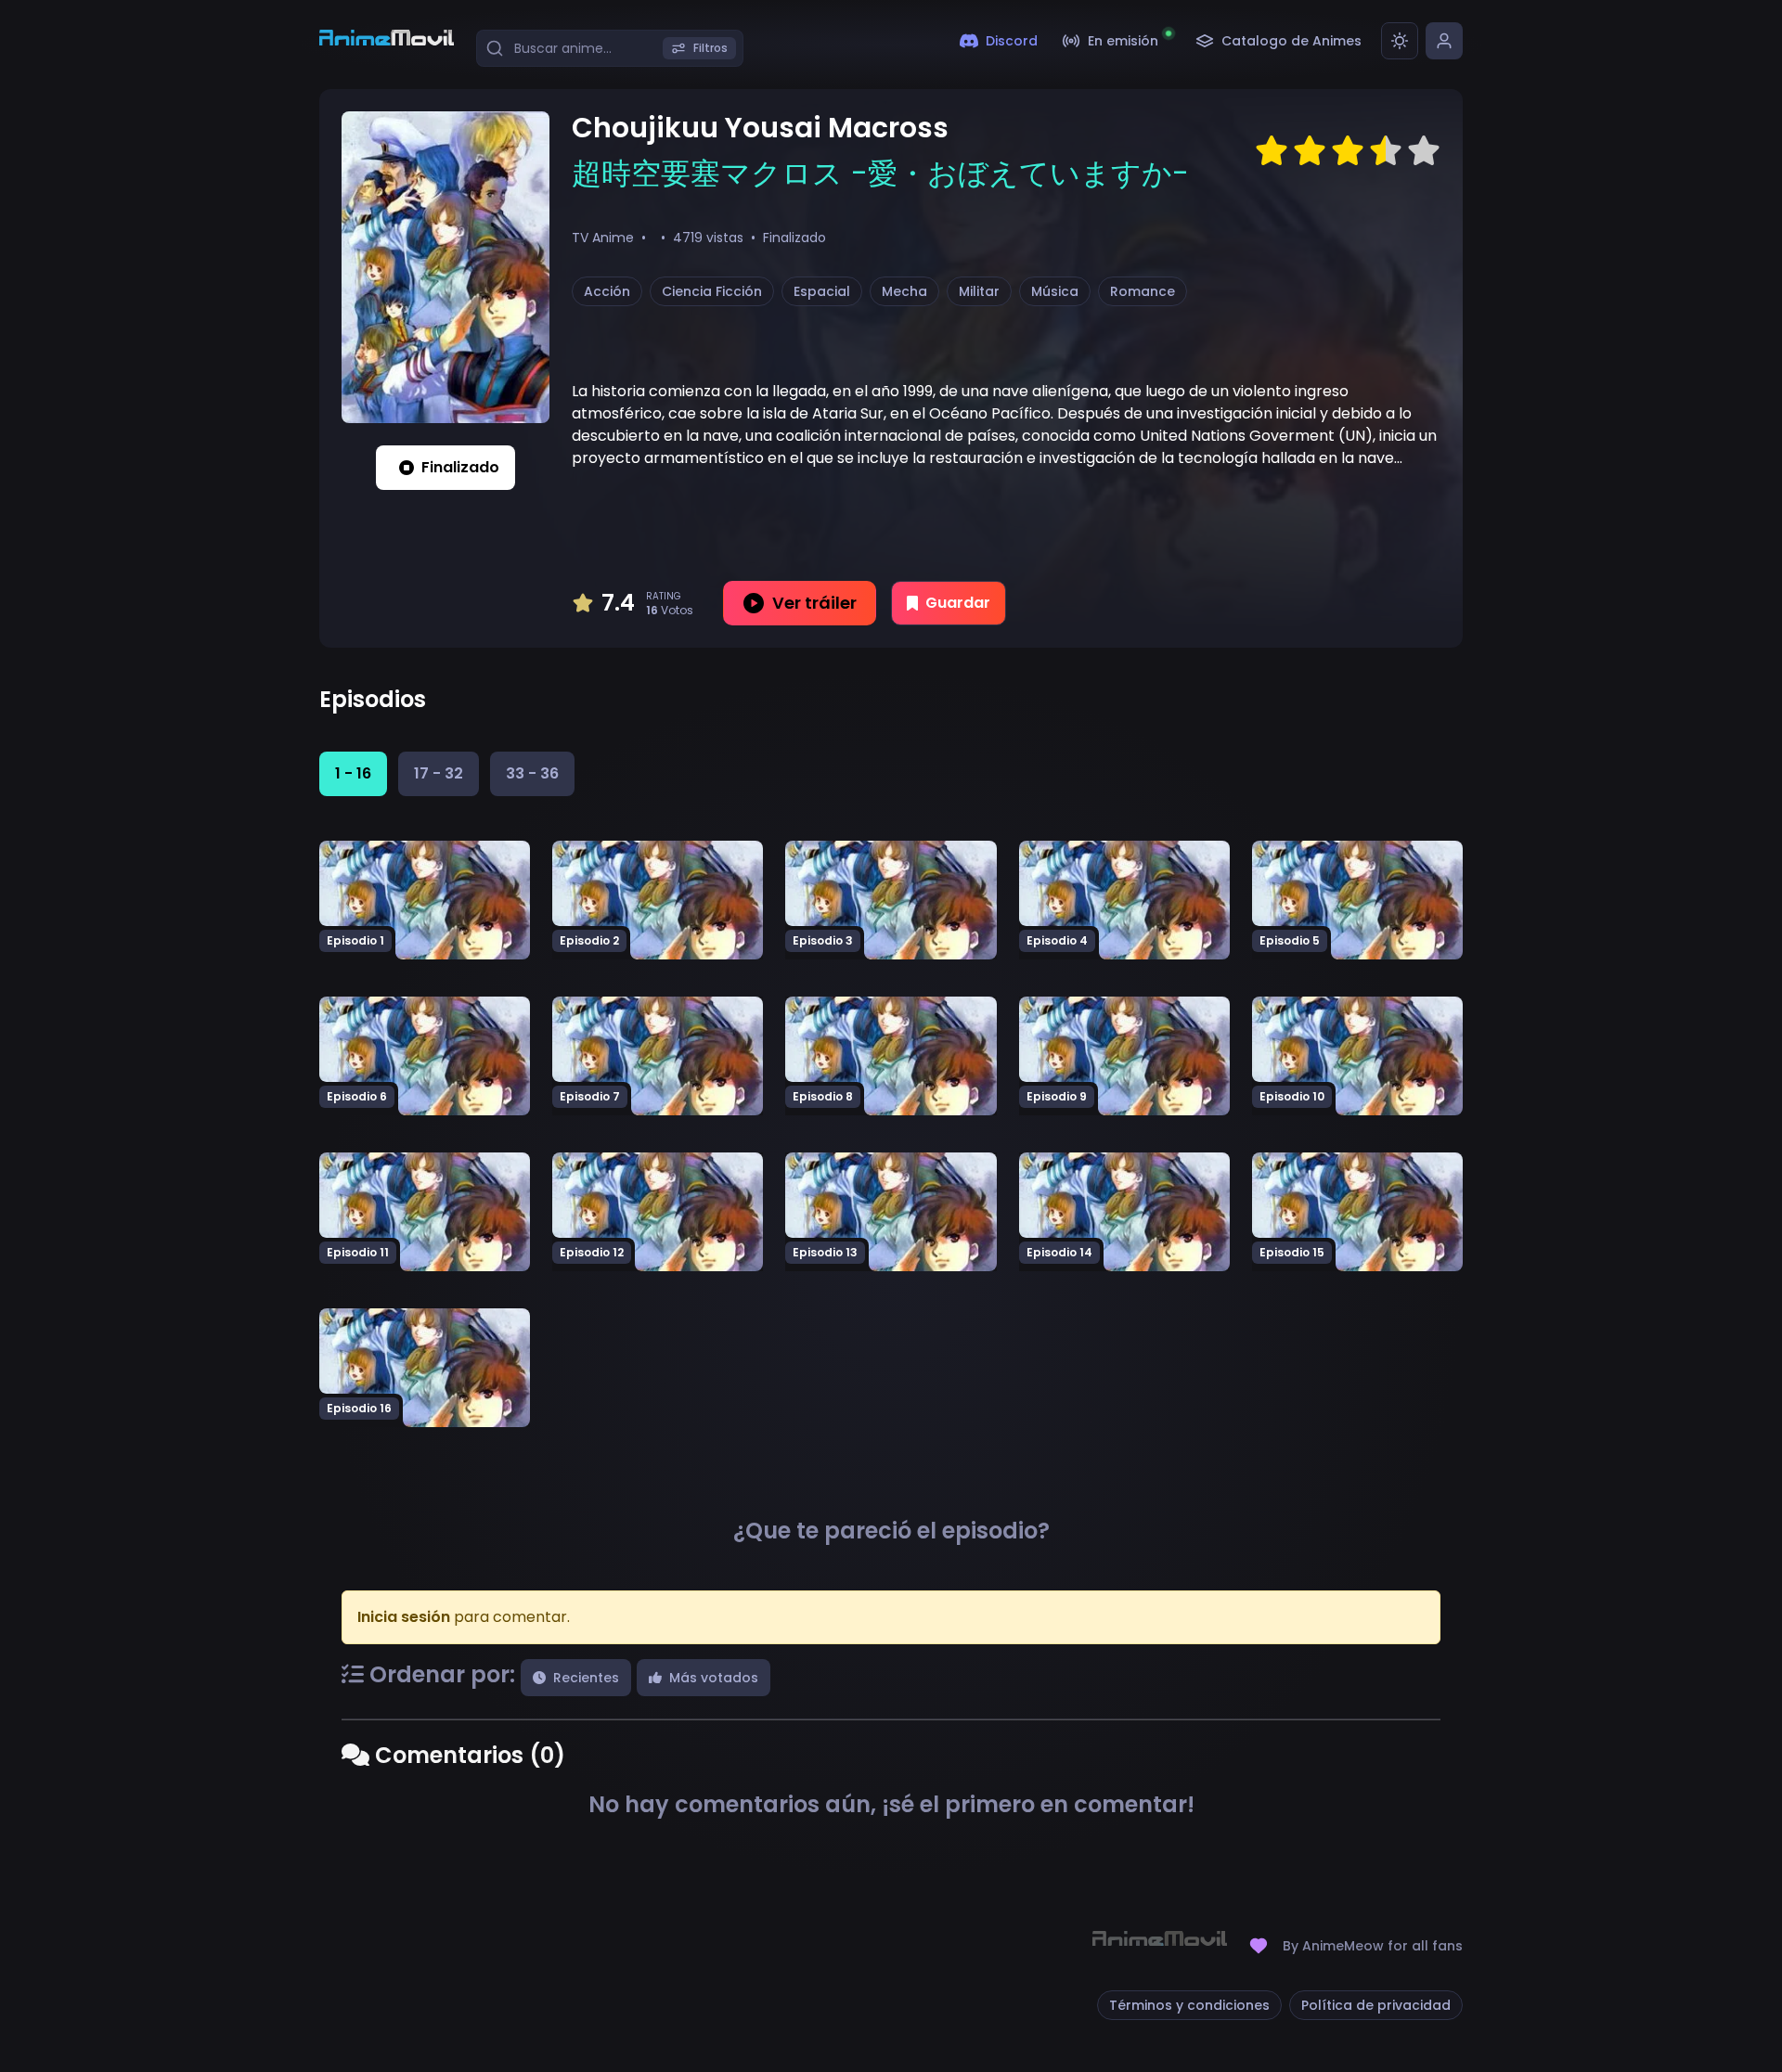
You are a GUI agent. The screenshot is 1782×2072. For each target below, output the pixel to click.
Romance (1143, 291)
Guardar (958, 603)
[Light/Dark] (1400, 41)
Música (1055, 291)
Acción (607, 291)
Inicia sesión (404, 1617)
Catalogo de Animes (1291, 41)
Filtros (710, 48)
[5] (1424, 151)
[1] (1272, 151)
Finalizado (460, 467)
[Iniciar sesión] (1444, 41)
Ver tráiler (814, 603)
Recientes (586, 1678)
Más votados (714, 1678)
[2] (1310, 151)
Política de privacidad (1376, 2005)
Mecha (904, 291)
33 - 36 (532, 773)
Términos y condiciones (1189, 2005)
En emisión (1123, 41)
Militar (979, 291)
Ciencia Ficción (712, 291)
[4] (1386, 151)
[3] (1348, 151)
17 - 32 (439, 773)
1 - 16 (353, 773)
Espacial (822, 291)
